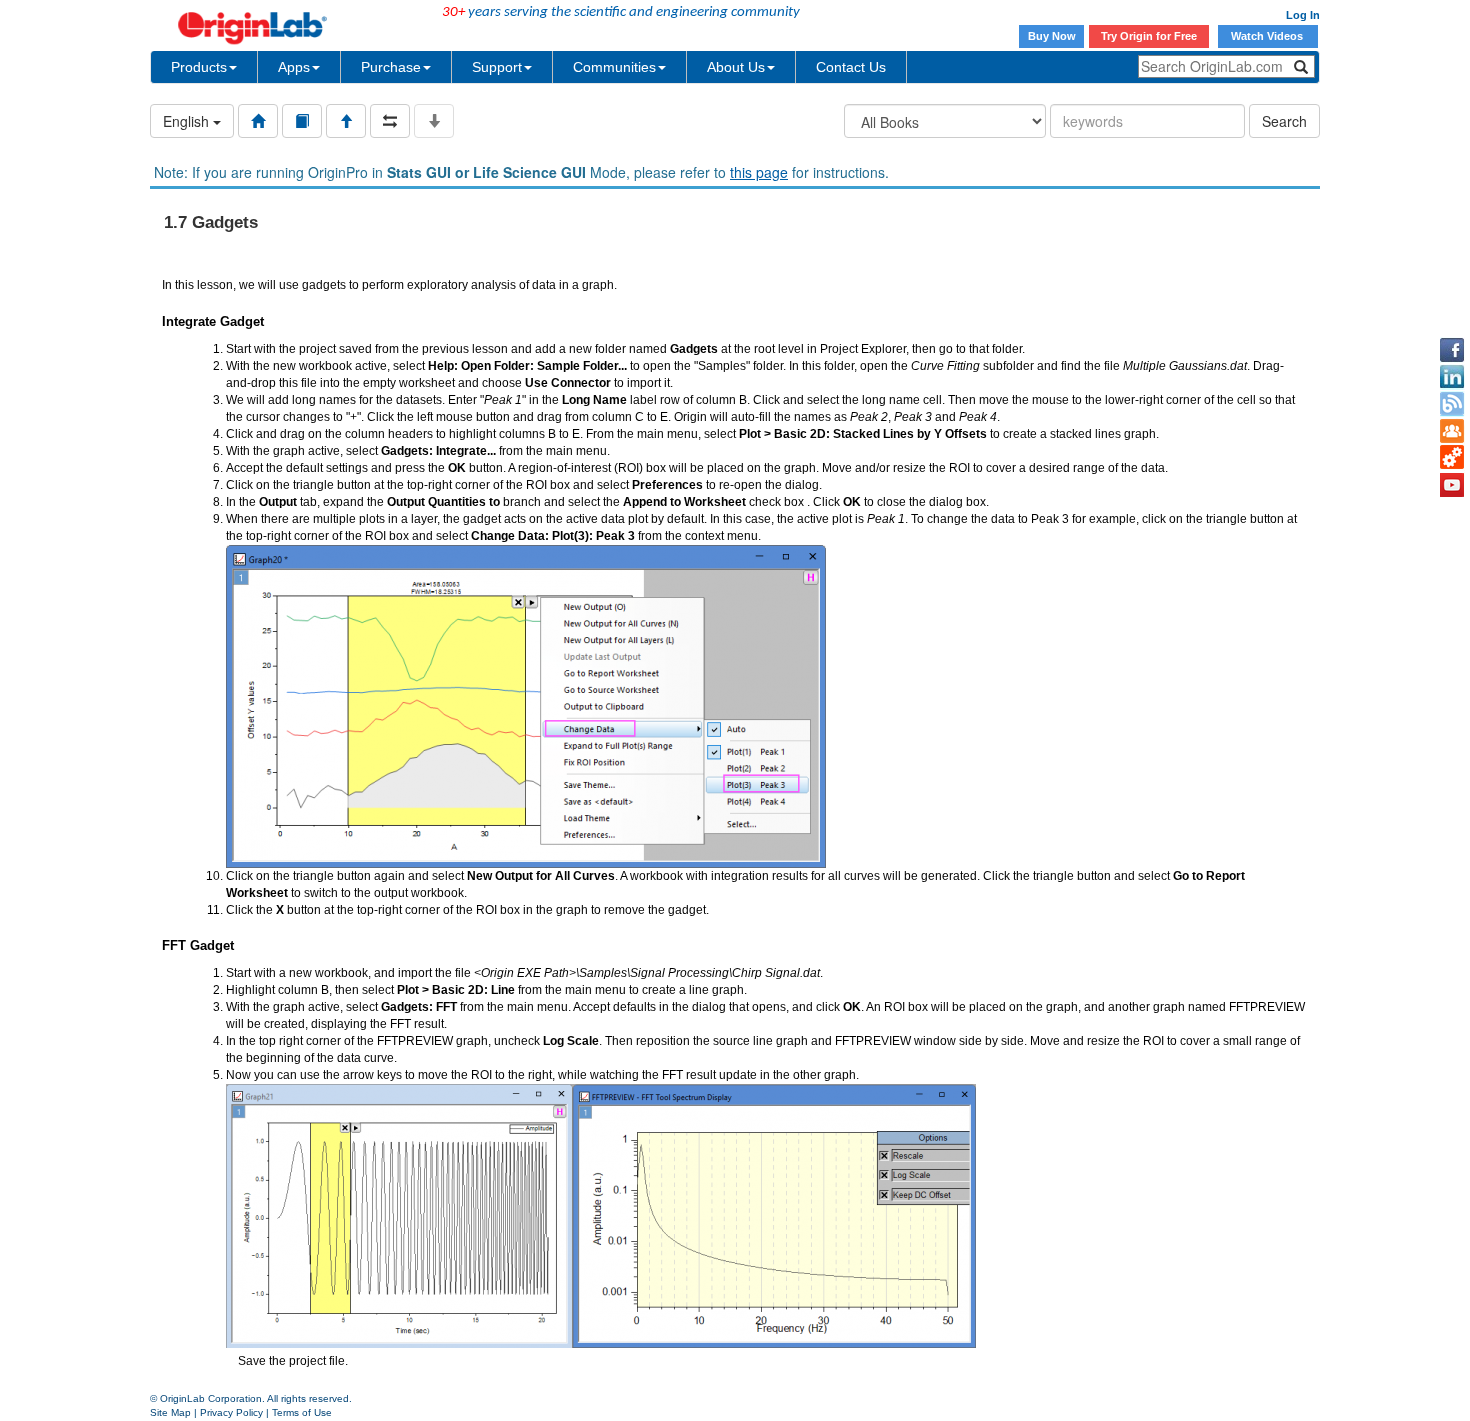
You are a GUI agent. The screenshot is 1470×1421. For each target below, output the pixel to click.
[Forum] (1452, 431)
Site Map (170, 1412)
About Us (736, 67)
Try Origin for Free (1149, 36)
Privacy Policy (231, 1412)
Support (497, 67)
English (188, 121)
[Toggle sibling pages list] (390, 121)
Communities (614, 67)
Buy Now (1052, 36)
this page (759, 172)
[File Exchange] (1452, 458)
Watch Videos (1268, 36)
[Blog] (1452, 404)
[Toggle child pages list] (434, 121)
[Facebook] (1452, 350)
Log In (1303, 15)
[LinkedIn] (1452, 377)
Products (199, 67)
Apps (294, 67)
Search (1284, 121)
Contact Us (851, 67)
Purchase (391, 67)
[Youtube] (1452, 485)
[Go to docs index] (258, 121)
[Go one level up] (346, 121)
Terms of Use (302, 1412)
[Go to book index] (302, 121)
